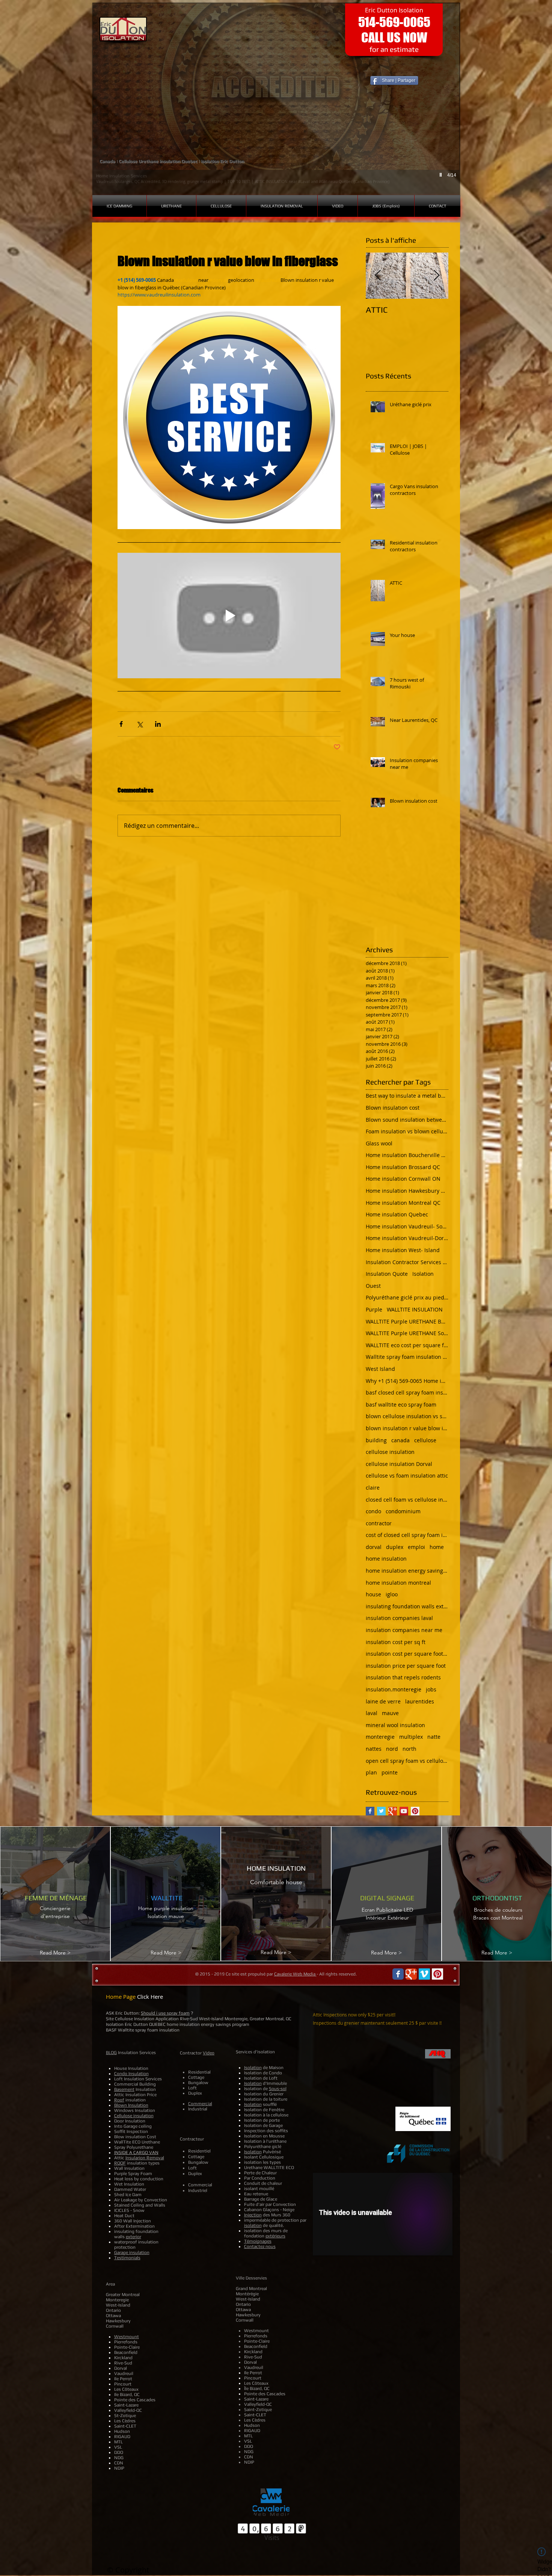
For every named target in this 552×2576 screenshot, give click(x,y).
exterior (133, 2237)
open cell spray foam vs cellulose (407, 1761)
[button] (276, 99)
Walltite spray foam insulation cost (407, 1357)
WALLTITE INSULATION (415, 1309)
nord (392, 1749)
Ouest (373, 1286)
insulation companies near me (404, 1630)
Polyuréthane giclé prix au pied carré (407, 1297)
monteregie (380, 1737)
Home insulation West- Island (403, 1250)
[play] (442, 175)
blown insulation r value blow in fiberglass (407, 1428)
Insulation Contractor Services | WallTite (407, 1262)
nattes (374, 1749)
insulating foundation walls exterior (407, 1606)
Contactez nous (260, 2246)
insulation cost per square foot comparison (407, 1654)
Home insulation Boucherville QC (407, 1155)
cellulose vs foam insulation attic (407, 1476)
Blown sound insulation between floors (407, 1120)
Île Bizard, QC (257, 2388)
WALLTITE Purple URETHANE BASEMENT (407, 1321)
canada (400, 1440)
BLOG (111, 2053)
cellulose (425, 1440)
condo (373, 1511)
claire (373, 1488)
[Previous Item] (378, 276)
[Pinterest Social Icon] (415, 1811)
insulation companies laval (399, 1618)
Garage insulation (132, 2252)
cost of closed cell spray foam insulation (407, 1535)
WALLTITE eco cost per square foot (407, 1345)
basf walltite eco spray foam (401, 1404)
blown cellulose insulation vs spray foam (407, 1416)
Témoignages (258, 2241)
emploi (416, 1547)
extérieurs (275, 2236)
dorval (374, 1547)
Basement (124, 2089)
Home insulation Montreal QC (403, 1203)
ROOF (120, 2163)
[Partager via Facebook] (121, 724)
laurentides (420, 1701)
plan (371, 1772)
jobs (431, 1689)
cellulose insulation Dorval (399, 1464)
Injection (253, 2215)
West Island (380, 1369)
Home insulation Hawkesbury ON (407, 1191)
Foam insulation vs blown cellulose (407, 1131)
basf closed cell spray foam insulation (407, 1392)
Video (209, 2053)
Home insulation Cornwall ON (403, 1179)
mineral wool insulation (395, 1725)
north (409, 1749)
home (437, 1547)
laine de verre (383, 1701)
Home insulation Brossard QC (403, 1167)
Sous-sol (278, 2089)
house (373, 1594)
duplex (395, 1547)
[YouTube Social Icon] (404, 1811)
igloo (392, 1594)
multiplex (411, 1737)
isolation (253, 2225)
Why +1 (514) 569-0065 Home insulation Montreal (407, 1381)
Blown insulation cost (393, 1108)
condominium (403, 1511)
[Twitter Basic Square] (381, 1811)
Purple (374, 1309)
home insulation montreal (398, 1583)
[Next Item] (436, 276)
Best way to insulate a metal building (407, 1096)
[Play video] (229, 616)
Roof (119, 2100)
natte (434, 1737)
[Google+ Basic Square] (393, 1811)
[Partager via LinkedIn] (158, 724)
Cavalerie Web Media (295, 1974)
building (376, 1440)
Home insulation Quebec (397, 1214)
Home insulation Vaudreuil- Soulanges (407, 1226)
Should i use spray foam (165, 2013)
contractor (379, 1523)
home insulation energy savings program (407, 1571)
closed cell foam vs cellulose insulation (407, 1500)
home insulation (386, 1559)
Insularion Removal (145, 2158)
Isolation (423, 1274)
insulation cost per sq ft (396, 1642)
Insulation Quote (387, 1274)
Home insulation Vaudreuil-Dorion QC (407, 1238)
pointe (390, 1772)
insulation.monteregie (394, 1689)
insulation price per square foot (406, 1666)
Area (110, 2284)
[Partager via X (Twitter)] (140, 724)
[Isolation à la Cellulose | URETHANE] (398, 1974)
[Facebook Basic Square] (370, 1811)
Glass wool (379, 1143)
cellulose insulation (390, 1452)
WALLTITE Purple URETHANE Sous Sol (407, 1333)
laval (372, 1713)
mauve (390, 1713)
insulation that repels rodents (403, 1677)
